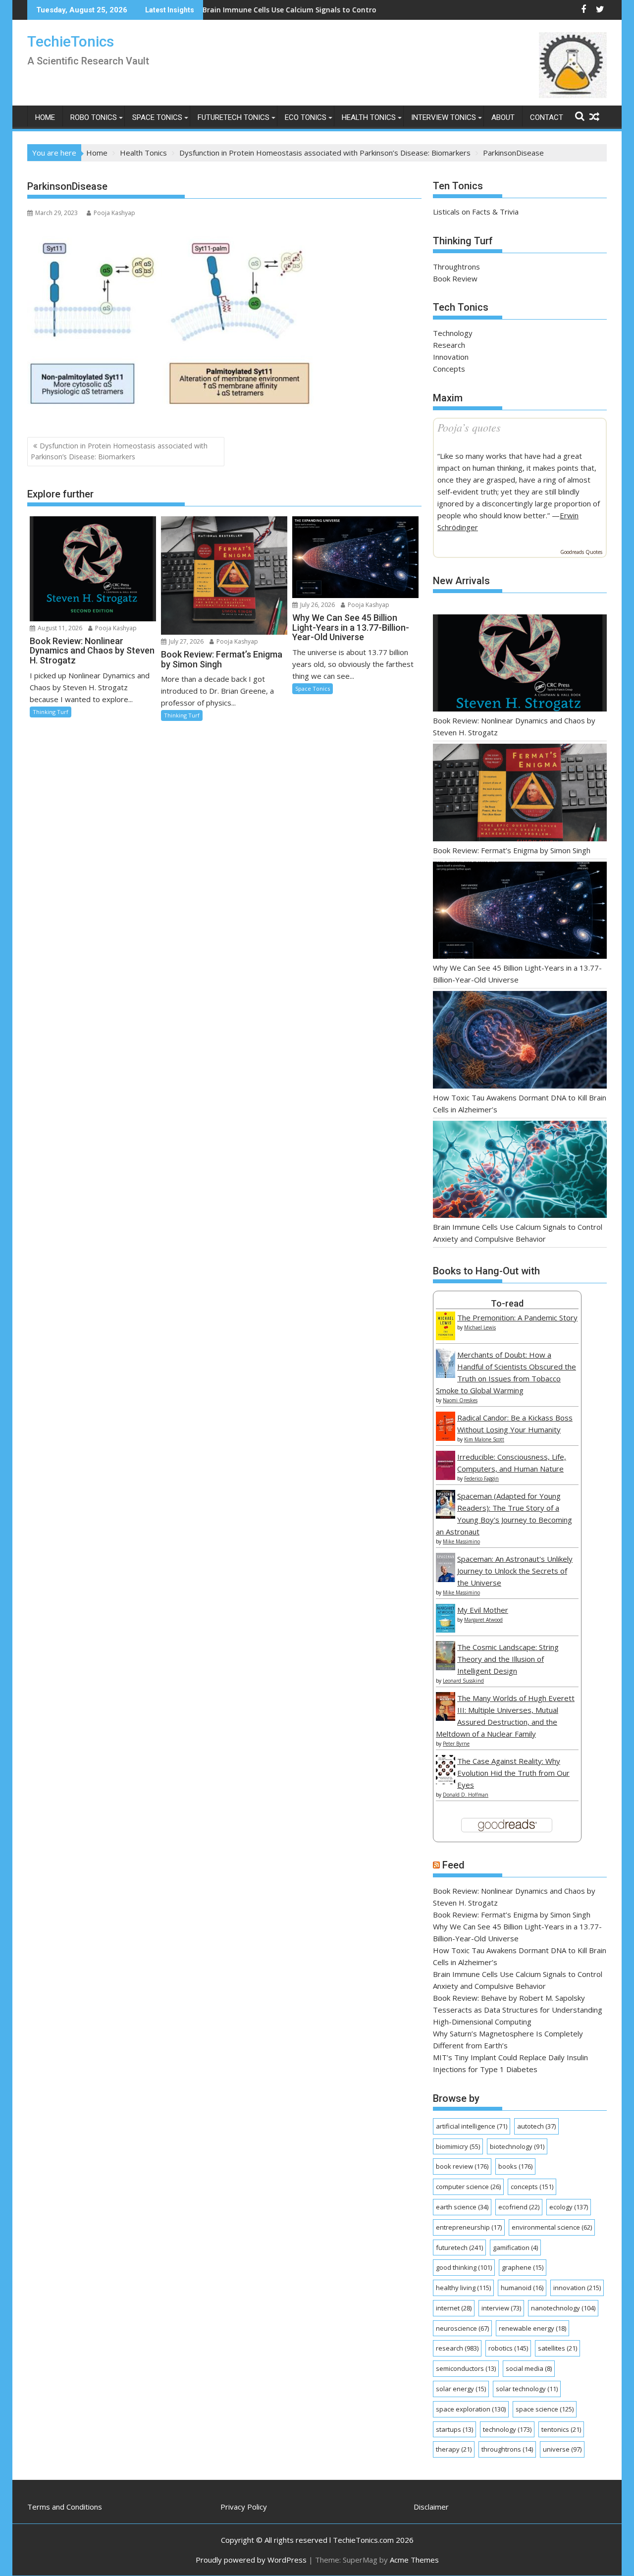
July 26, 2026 (317, 605)
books (515, 2166)
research (457, 2348)
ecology (569, 2207)
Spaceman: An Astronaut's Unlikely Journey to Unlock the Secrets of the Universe (515, 1571)
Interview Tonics (444, 117)
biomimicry (458, 2146)
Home (45, 117)
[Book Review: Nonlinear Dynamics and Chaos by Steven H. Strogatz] (520, 665)
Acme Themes (414, 2560)
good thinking (464, 2267)
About (503, 117)
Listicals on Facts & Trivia (476, 212)
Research (449, 345)
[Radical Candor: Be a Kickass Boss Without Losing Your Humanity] (446, 1438)
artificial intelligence (472, 2126)
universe (562, 2449)
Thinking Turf (51, 712)
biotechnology (517, 2146)
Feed (453, 1865)
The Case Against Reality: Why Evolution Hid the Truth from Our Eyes (513, 1773)
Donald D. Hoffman (466, 1795)
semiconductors (466, 2368)
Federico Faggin (481, 1479)
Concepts (449, 369)
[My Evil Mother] (446, 1630)
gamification (515, 2247)
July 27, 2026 (185, 641)
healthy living (463, 2288)
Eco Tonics (306, 117)
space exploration (471, 2409)
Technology (453, 333)
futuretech (459, 2247)
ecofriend (519, 2207)
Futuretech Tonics (234, 117)
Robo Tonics (94, 117)
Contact (547, 117)
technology (507, 2429)
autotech (536, 2126)
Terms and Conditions (65, 2507)
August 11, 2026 (59, 628)
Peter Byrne (456, 1744)
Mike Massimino (461, 1541)
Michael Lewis (480, 1327)
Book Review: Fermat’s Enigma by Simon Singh (512, 850)
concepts (532, 2187)
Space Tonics (157, 117)
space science (545, 2409)
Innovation (451, 357)
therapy (454, 2449)
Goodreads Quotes (581, 552)
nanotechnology (563, 2308)
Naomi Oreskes (460, 1400)
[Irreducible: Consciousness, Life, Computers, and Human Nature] (446, 1477)
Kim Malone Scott (484, 1439)
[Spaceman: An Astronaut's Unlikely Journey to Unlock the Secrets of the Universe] (446, 1579)
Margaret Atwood (483, 1620)
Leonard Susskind (463, 1681)
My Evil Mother (483, 1610)
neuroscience (462, 2328)
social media (529, 2368)
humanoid (522, 2288)
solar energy (461, 2389)
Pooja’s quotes (469, 427)
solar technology (527, 2389)
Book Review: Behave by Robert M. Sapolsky (509, 1998)
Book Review (455, 278)
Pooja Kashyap (114, 213)
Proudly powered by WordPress (251, 2560)
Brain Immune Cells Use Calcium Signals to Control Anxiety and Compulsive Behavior (266, 10)
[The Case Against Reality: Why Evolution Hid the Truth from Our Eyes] (446, 1781)
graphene (523, 2267)
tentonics (561, 2429)
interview (501, 2308)
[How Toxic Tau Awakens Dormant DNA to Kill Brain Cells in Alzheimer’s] (520, 1041)
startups (454, 2429)
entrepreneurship (469, 2227)
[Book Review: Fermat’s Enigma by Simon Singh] (520, 794)
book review (462, 2166)
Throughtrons (456, 267)
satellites (557, 2348)
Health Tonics (369, 117)
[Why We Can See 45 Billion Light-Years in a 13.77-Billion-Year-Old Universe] (520, 912)
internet (454, 2308)
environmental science (552, 2227)
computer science (468, 2187)
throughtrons (507, 2449)
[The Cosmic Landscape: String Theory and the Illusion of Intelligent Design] (446, 1667)
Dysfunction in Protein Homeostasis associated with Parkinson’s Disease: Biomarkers (119, 451)
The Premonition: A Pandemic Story (517, 1317)
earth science (462, 2207)
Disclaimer (431, 2507)
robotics (508, 2348)
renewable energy (532, 2328)
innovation (577, 2288)
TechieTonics (71, 41)
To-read (507, 1303)
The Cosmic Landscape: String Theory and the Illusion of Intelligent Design (508, 1659)
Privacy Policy (244, 2507)
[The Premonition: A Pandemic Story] (446, 1337)
